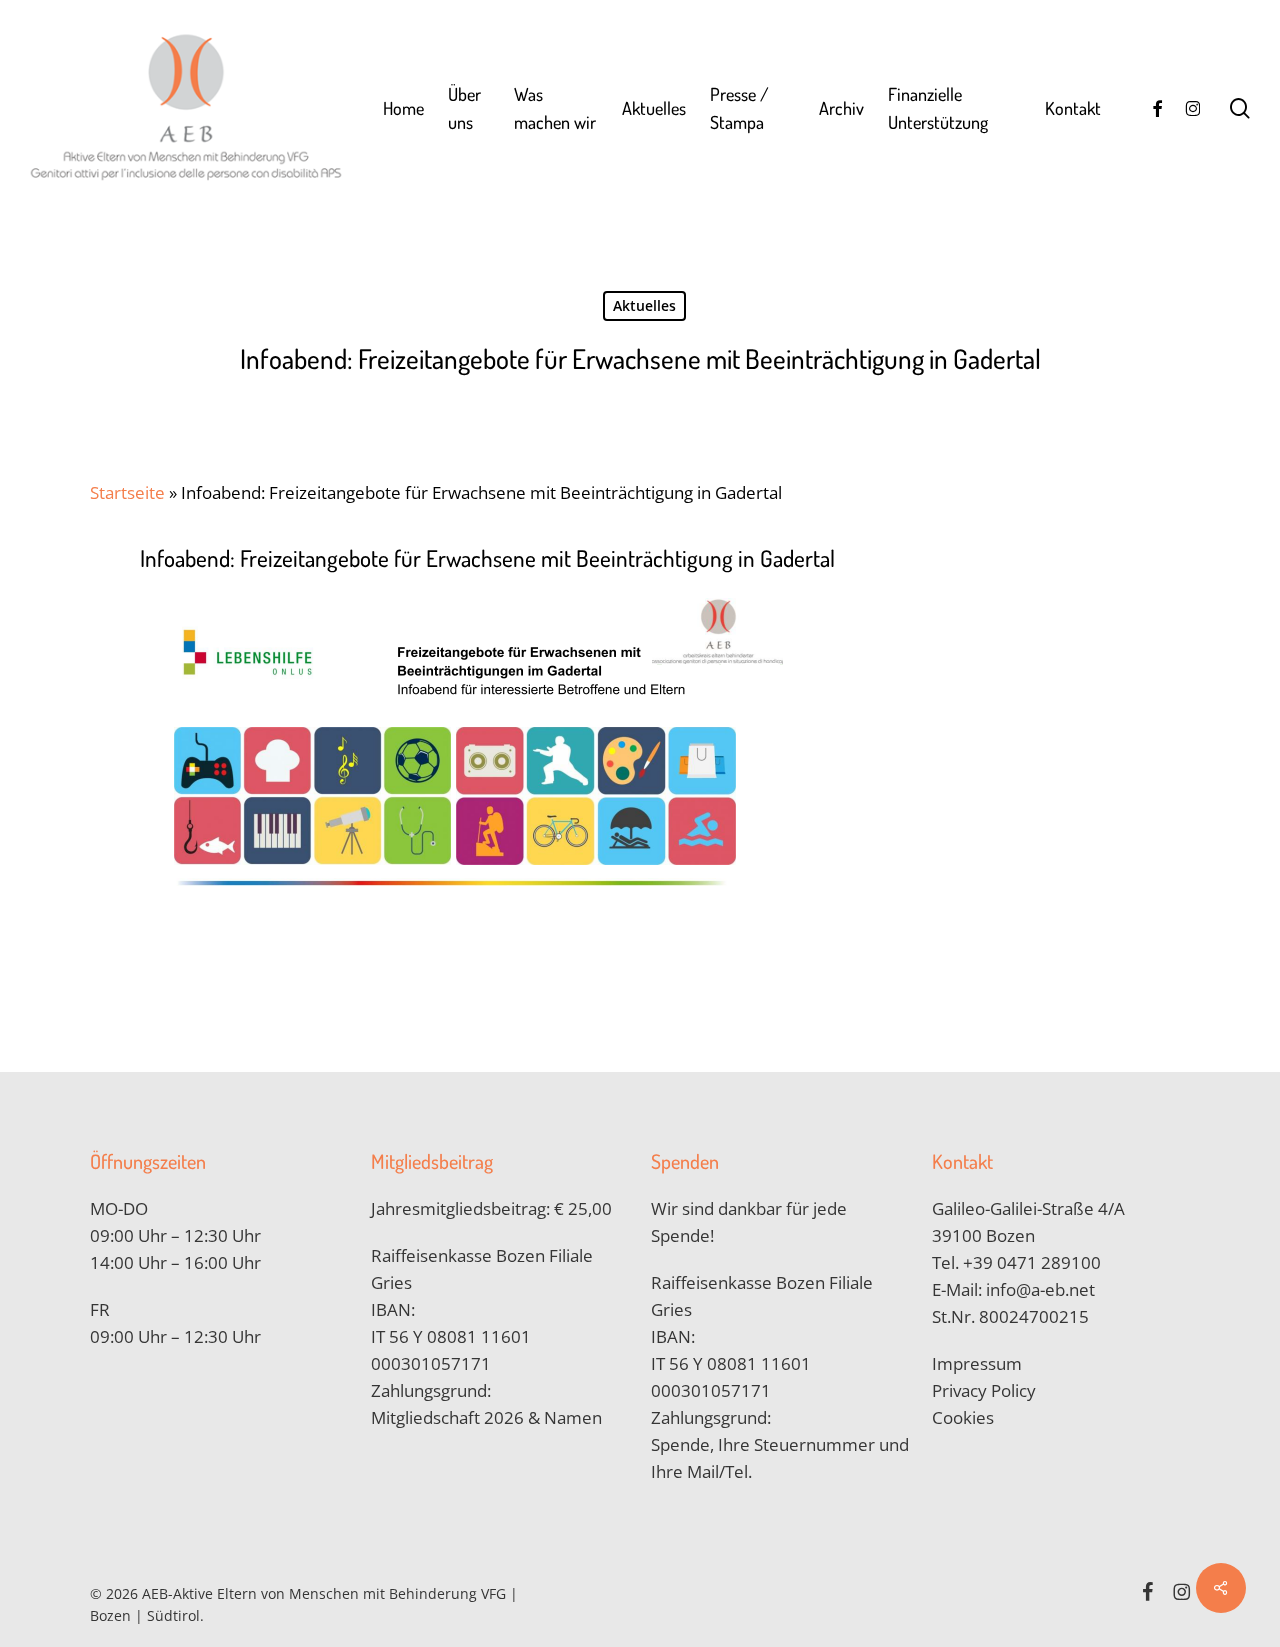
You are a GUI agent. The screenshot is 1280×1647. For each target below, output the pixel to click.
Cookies (963, 1417)
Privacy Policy (984, 1390)
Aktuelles (644, 305)
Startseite (127, 492)
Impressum (977, 1363)
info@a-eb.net (1040, 1289)
